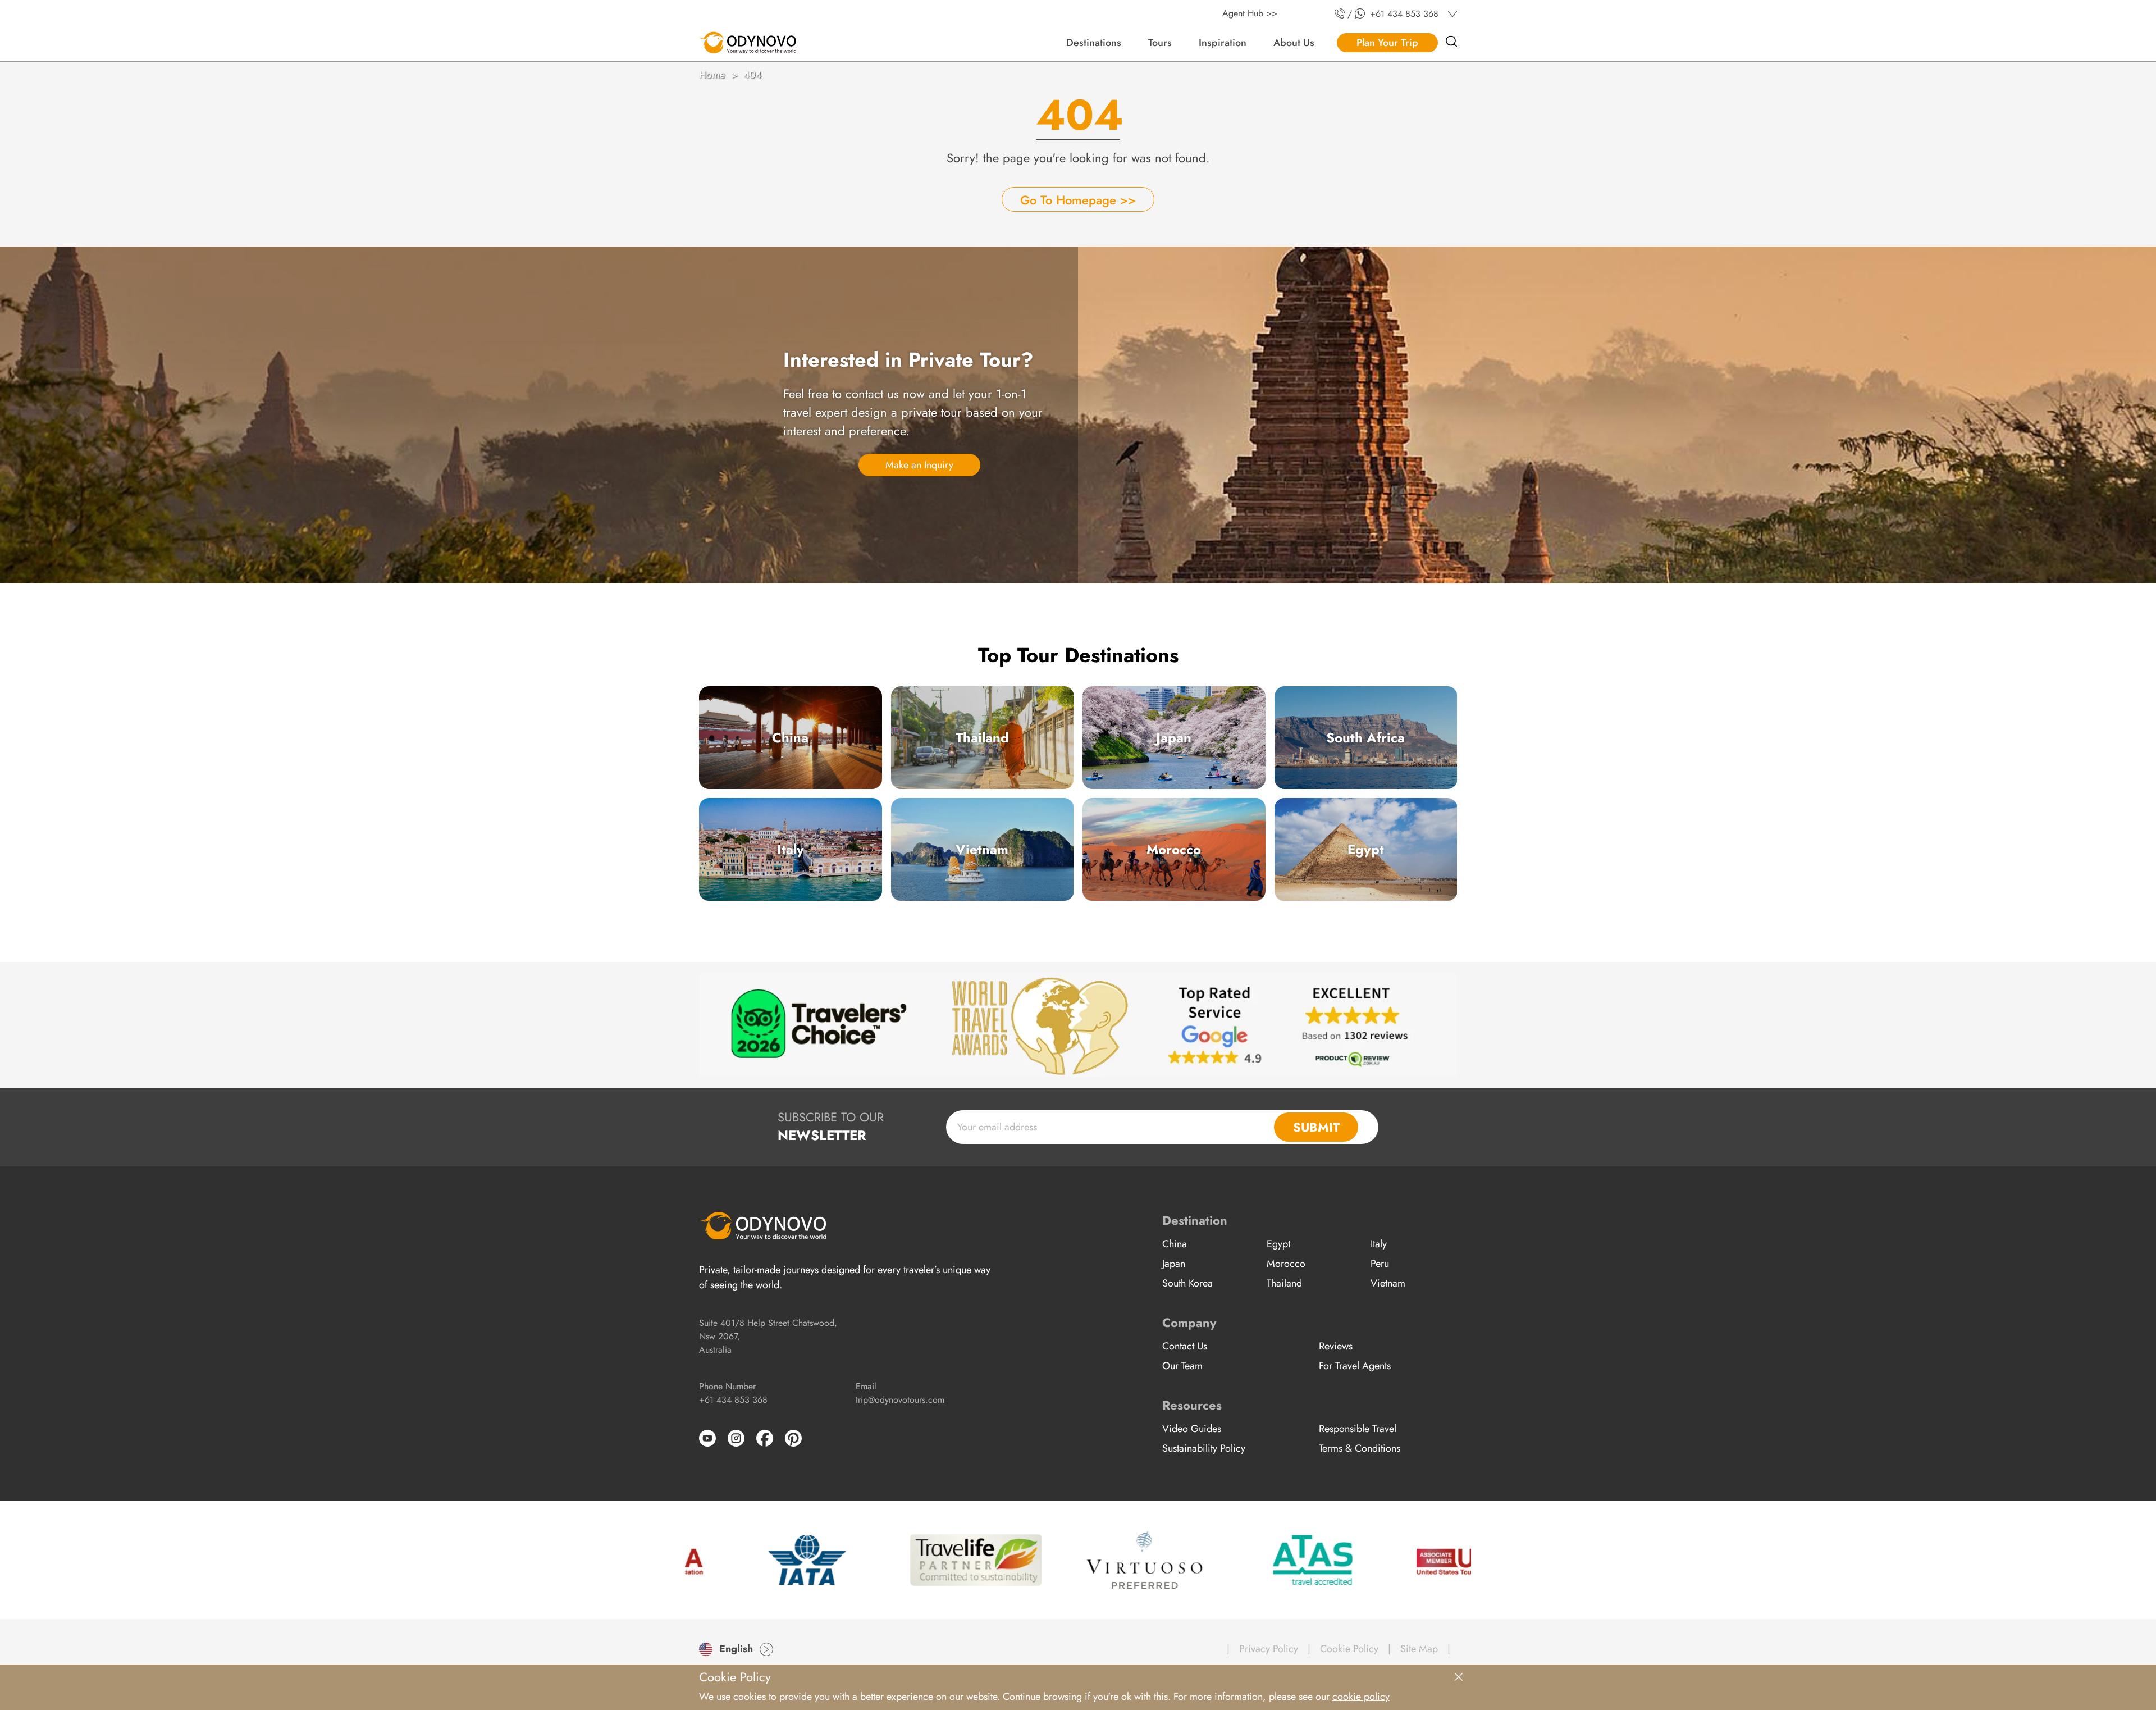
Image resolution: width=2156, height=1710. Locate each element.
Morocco (1174, 849)
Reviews (1336, 1346)
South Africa (1365, 738)
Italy (791, 849)
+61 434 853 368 (733, 1400)
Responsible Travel (1358, 1429)
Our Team (1182, 1366)
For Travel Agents (1355, 1366)
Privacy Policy (1269, 1649)
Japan (1174, 738)
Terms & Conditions (1360, 1448)
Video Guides (1192, 1429)
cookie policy (1361, 1697)
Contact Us (1185, 1346)
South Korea (1187, 1283)
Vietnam (982, 849)
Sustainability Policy (1204, 1448)
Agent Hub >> (1250, 13)
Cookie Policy (1349, 1649)
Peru (1380, 1264)
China (790, 738)
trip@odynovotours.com (900, 1400)
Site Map (1419, 1649)
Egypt (1366, 849)
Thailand (982, 738)
